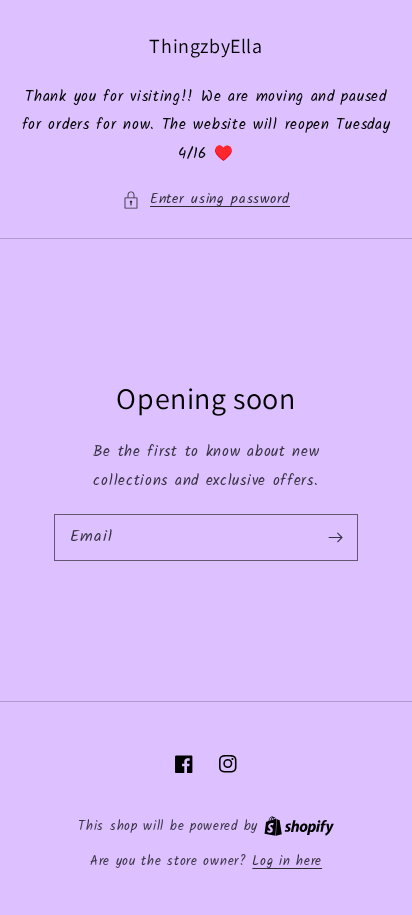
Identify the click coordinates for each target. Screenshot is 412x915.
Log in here (287, 862)
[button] (206, 199)
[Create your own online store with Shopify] (299, 826)
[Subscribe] (335, 537)
